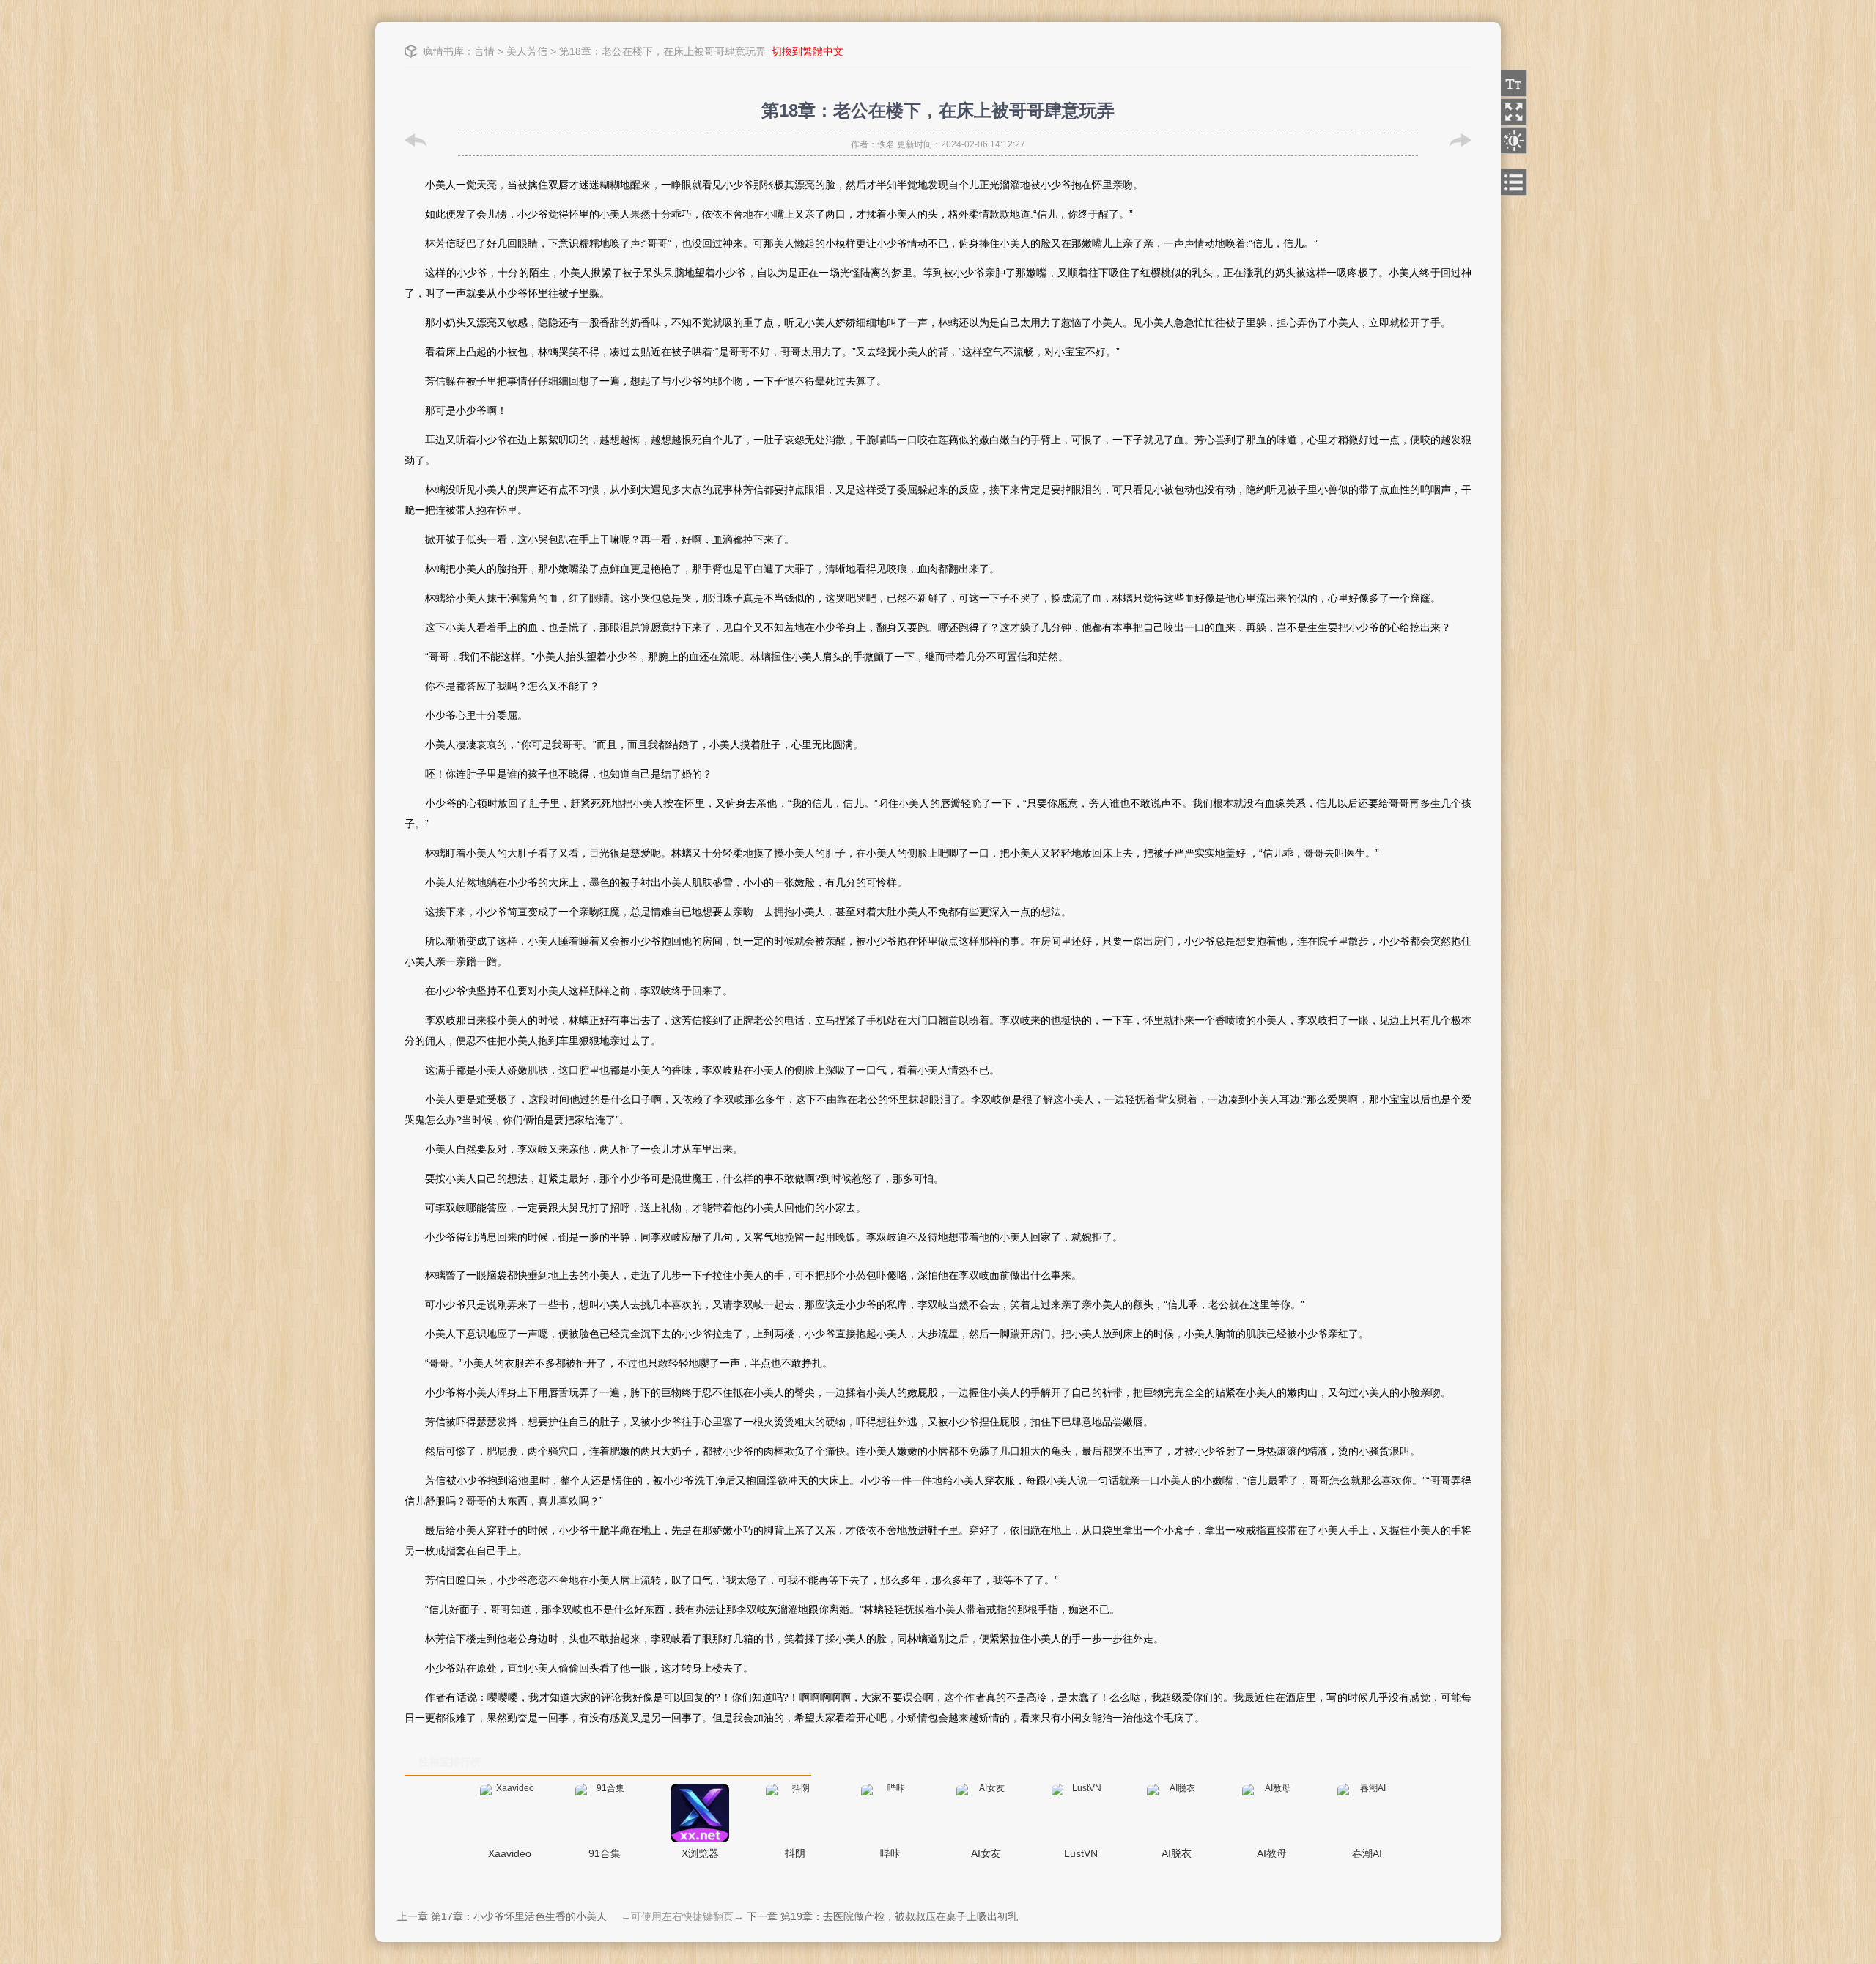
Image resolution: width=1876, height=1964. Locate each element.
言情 (484, 51)
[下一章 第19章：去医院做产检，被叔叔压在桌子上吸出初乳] (1460, 140)
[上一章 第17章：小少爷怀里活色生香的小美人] (416, 140)
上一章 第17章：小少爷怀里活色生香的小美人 (502, 1916)
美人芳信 (527, 51)
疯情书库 (443, 51)
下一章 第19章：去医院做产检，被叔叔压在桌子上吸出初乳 (882, 1916)
